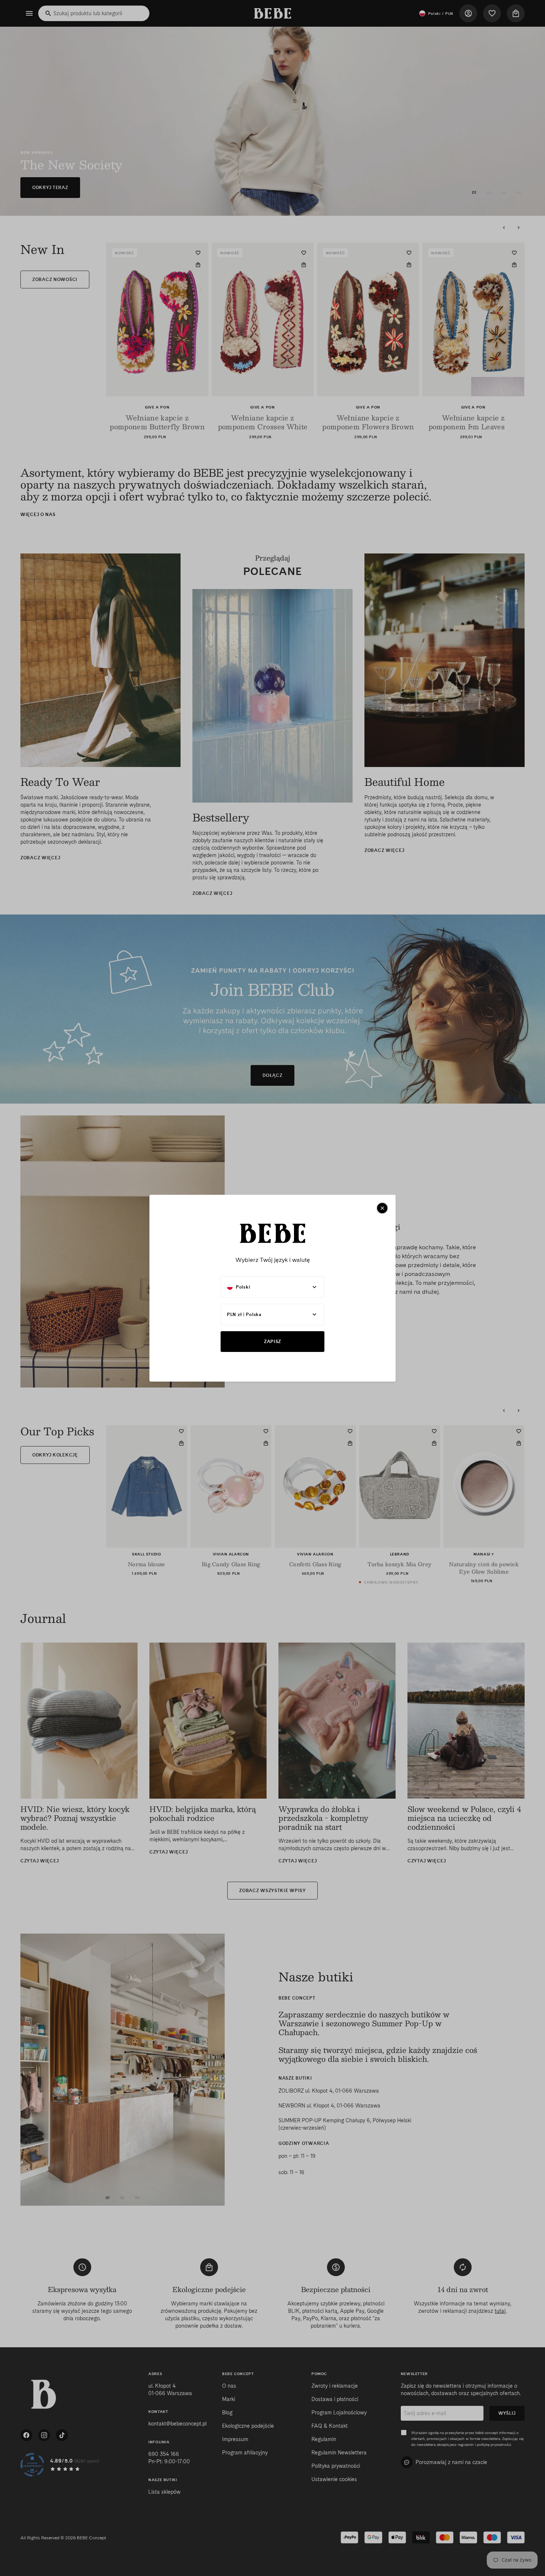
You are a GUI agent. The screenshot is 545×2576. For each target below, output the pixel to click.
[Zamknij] (382, 1208)
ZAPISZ (272, 1341)
